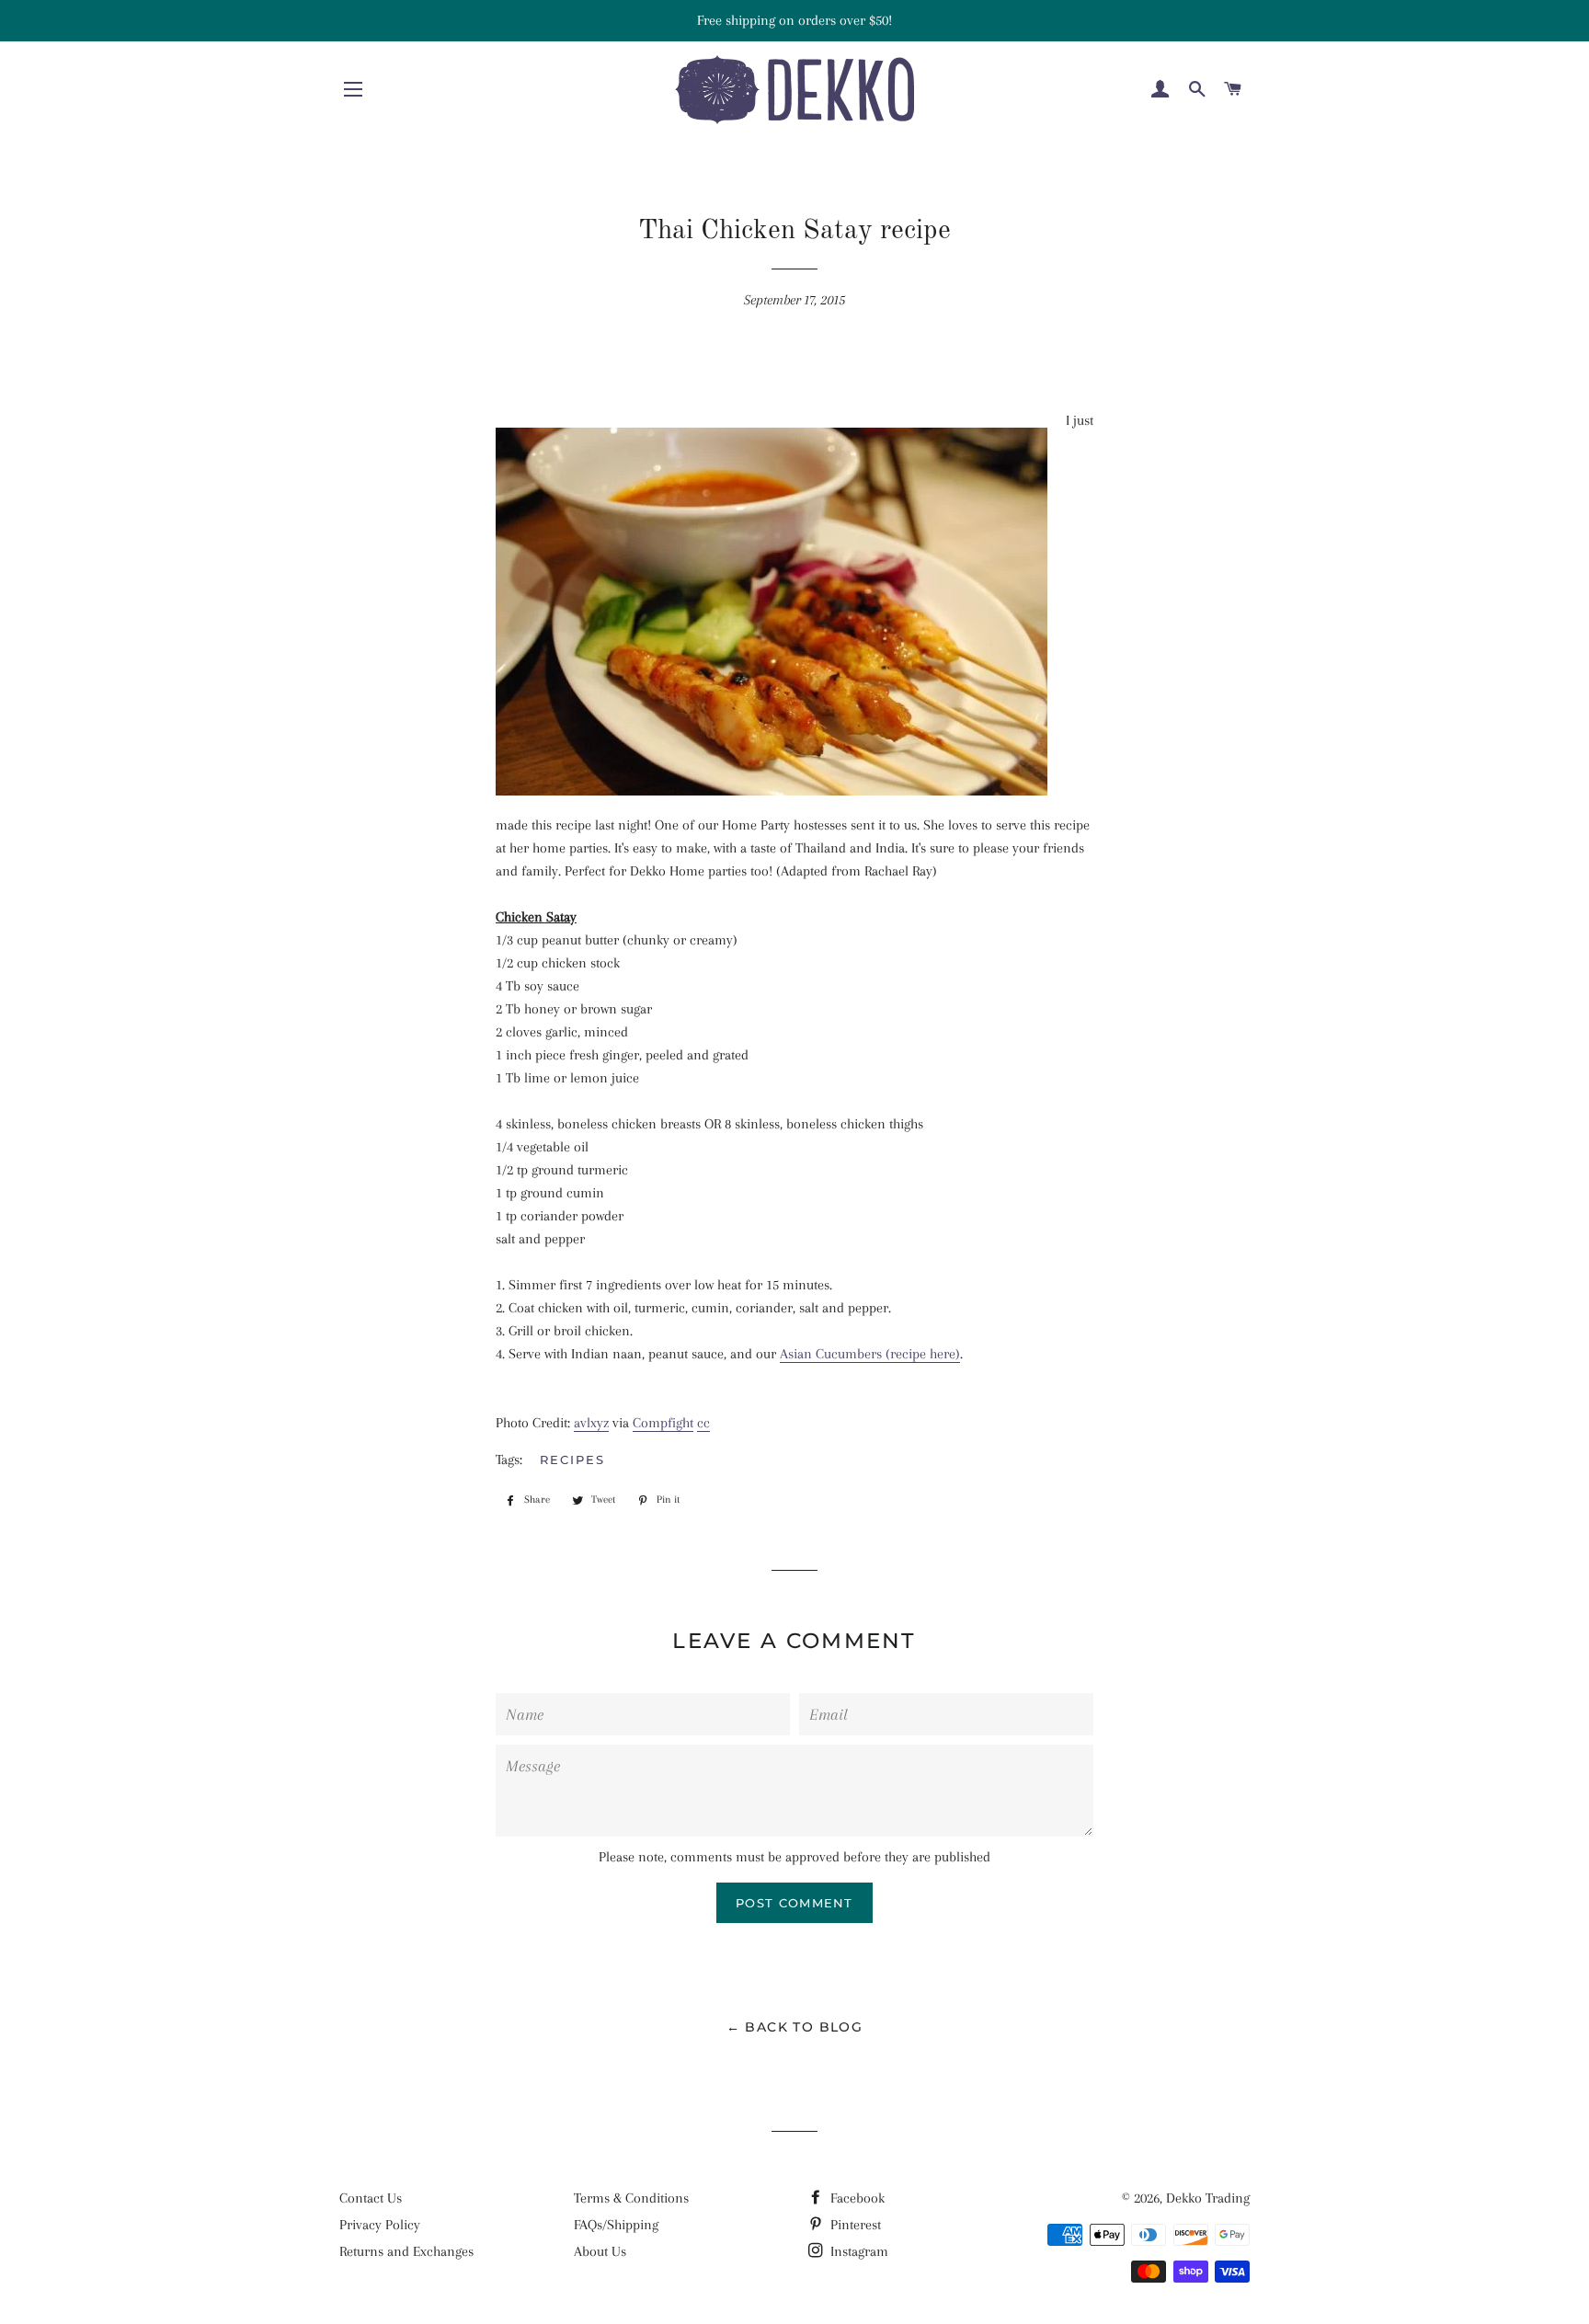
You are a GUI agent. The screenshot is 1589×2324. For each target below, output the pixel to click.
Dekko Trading (1208, 2198)
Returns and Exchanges (406, 2251)
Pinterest (854, 2225)
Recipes (572, 1460)
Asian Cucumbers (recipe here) (870, 1354)
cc (703, 1423)
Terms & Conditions (631, 2198)
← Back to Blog (795, 2027)
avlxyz (591, 1423)
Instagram (857, 2251)
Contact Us (371, 2198)
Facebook (856, 2198)
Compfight (663, 1423)
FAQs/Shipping (616, 2225)
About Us (600, 2251)
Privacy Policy (380, 2225)
